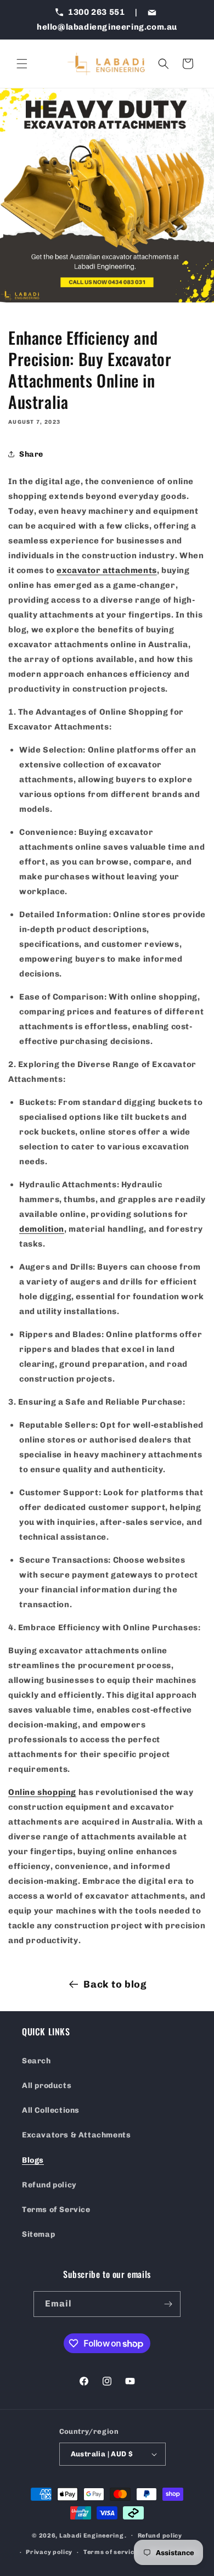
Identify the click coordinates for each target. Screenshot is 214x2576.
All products (47, 2086)
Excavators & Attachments (76, 2135)
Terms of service (111, 2552)
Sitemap (38, 2234)
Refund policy (49, 2185)
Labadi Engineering (91, 2535)
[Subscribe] (168, 2304)
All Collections (51, 2110)
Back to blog (115, 1984)
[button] (22, 64)
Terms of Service (56, 2210)
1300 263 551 (97, 12)
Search (36, 2061)
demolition (42, 1229)
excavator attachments (107, 570)
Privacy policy (49, 2552)
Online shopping (42, 1792)
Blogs (33, 2160)
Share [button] (31, 454)
